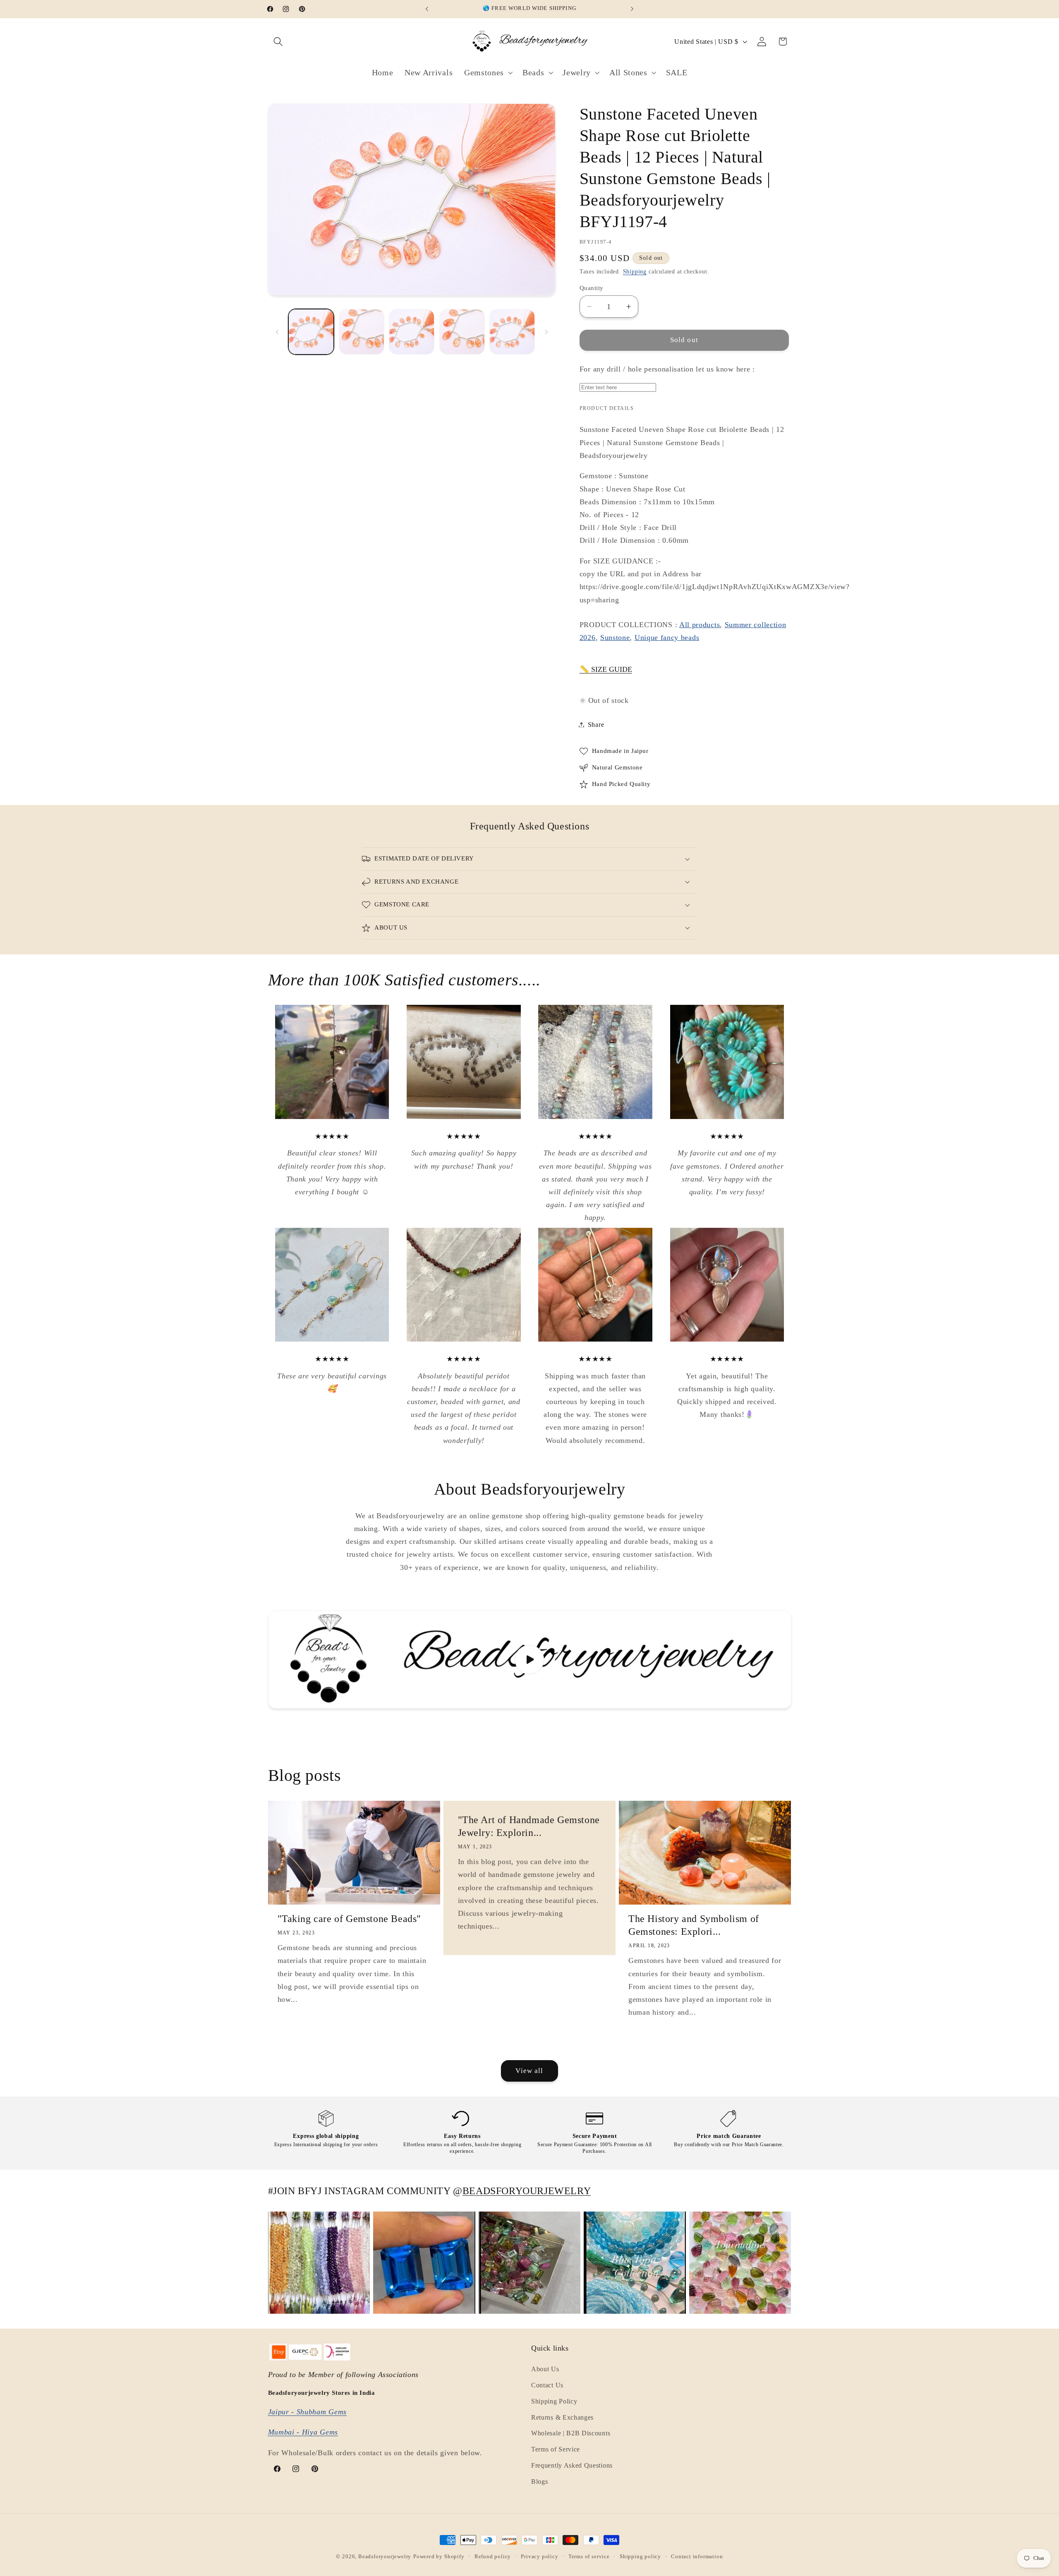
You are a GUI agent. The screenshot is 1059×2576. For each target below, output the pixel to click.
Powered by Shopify (439, 2557)
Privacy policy (539, 2557)
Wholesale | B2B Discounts (571, 2433)
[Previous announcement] (427, 9)
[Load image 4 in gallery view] (462, 332)
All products (700, 625)
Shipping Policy (554, 2401)
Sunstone (615, 637)
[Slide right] (546, 332)
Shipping (635, 272)
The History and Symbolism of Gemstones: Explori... (694, 1925)
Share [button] (596, 725)
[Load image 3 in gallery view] (412, 332)
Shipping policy (640, 2557)
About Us (545, 2369)
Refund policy (493, 2557)
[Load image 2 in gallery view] (362, 332)
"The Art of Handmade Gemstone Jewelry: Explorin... (528, 1826)
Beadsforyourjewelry (385, 2557)
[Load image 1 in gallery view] (311, 332)
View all (529, 2071)
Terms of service (589, 2557)
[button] (279, 42)
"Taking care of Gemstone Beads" (350, 1919)
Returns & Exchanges (562, 2417)
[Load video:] (530, 1660)
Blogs (539, 2481)
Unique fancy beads (667, 637)
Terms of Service (556, 2449)
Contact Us (547, 2385)
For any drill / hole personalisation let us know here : (667, 369)
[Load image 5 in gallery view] (512, 332)
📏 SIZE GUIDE (606, 669)
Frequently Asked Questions (572, 2465)
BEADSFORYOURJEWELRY (527, 2191)
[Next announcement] (632, 9)
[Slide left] (277, 332)
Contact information (697, 2557)
